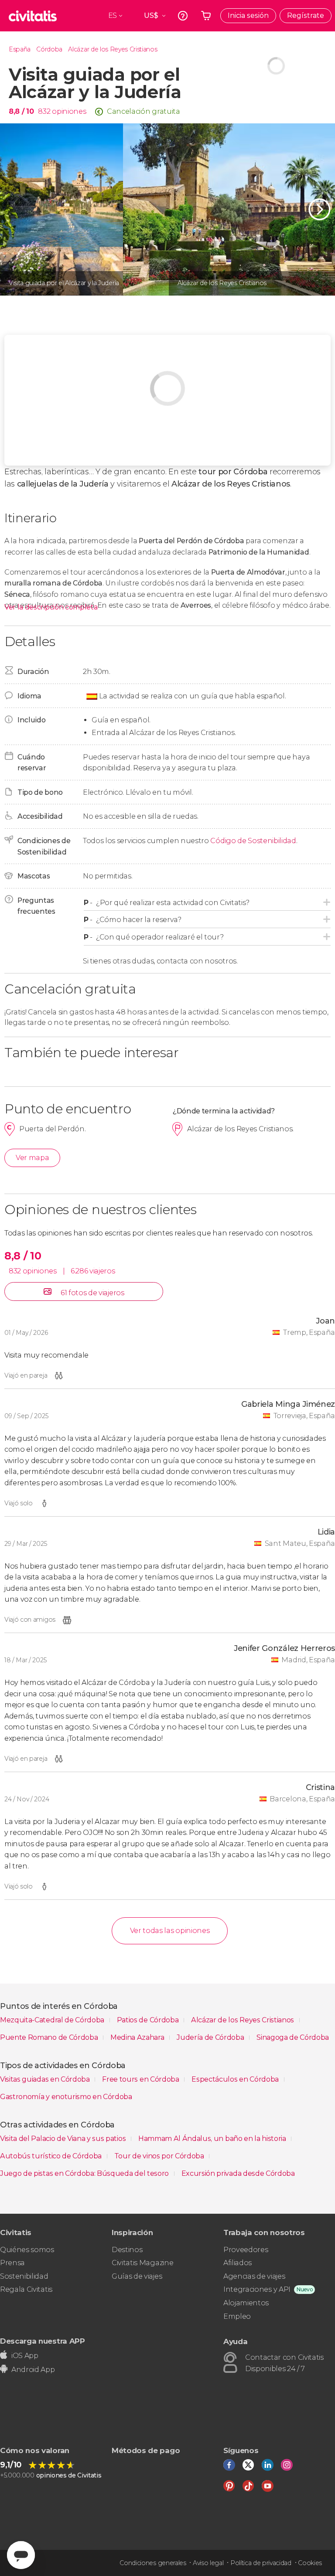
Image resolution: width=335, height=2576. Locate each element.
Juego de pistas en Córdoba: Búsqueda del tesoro (85, 2173)
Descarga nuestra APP (43, 2341)
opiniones (69, 111)
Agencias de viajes (254, 2276)
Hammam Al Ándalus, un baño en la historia (213, 2139)
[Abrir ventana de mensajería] (21, 2555)
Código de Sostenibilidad (253, 841)
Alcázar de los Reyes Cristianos (113, 49)
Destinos (127, 2250)
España (20, 49)
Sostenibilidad (24, 2276)
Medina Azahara (138, 2037)
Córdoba (49, 49)
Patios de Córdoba (149, 2020)
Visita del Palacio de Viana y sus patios (64, 2139)
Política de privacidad (261, 2563)
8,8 (21, 111)
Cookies (310, 2563)
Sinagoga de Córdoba (293, 2037)
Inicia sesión (248, 15)
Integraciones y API (257, 2289)
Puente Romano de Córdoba (50, 2037)
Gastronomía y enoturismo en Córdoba (66, 2097)
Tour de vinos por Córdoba (160, 2156)
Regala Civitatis (26, 2289)
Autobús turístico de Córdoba (52, 2156)
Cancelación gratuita (144, 111)
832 (44, 111)
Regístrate (306, 15)
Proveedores (246, 2250)
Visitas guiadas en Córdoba (46, 2079)
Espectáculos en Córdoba (236, 2079)
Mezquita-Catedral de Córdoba (53, 2020)
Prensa (12, 2263)
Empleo (237, 2316)
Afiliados (238, 2263)
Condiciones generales (153, 2563)
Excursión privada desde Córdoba (238, 2173)
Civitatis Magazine (142, 2263)
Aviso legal (208, 2563)
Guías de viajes (137, 2276)
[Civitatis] (33, 16)
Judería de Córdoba (211, 2037)
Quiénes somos (27, 2250)
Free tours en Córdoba (141, 2079)
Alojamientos (246, 2303)
